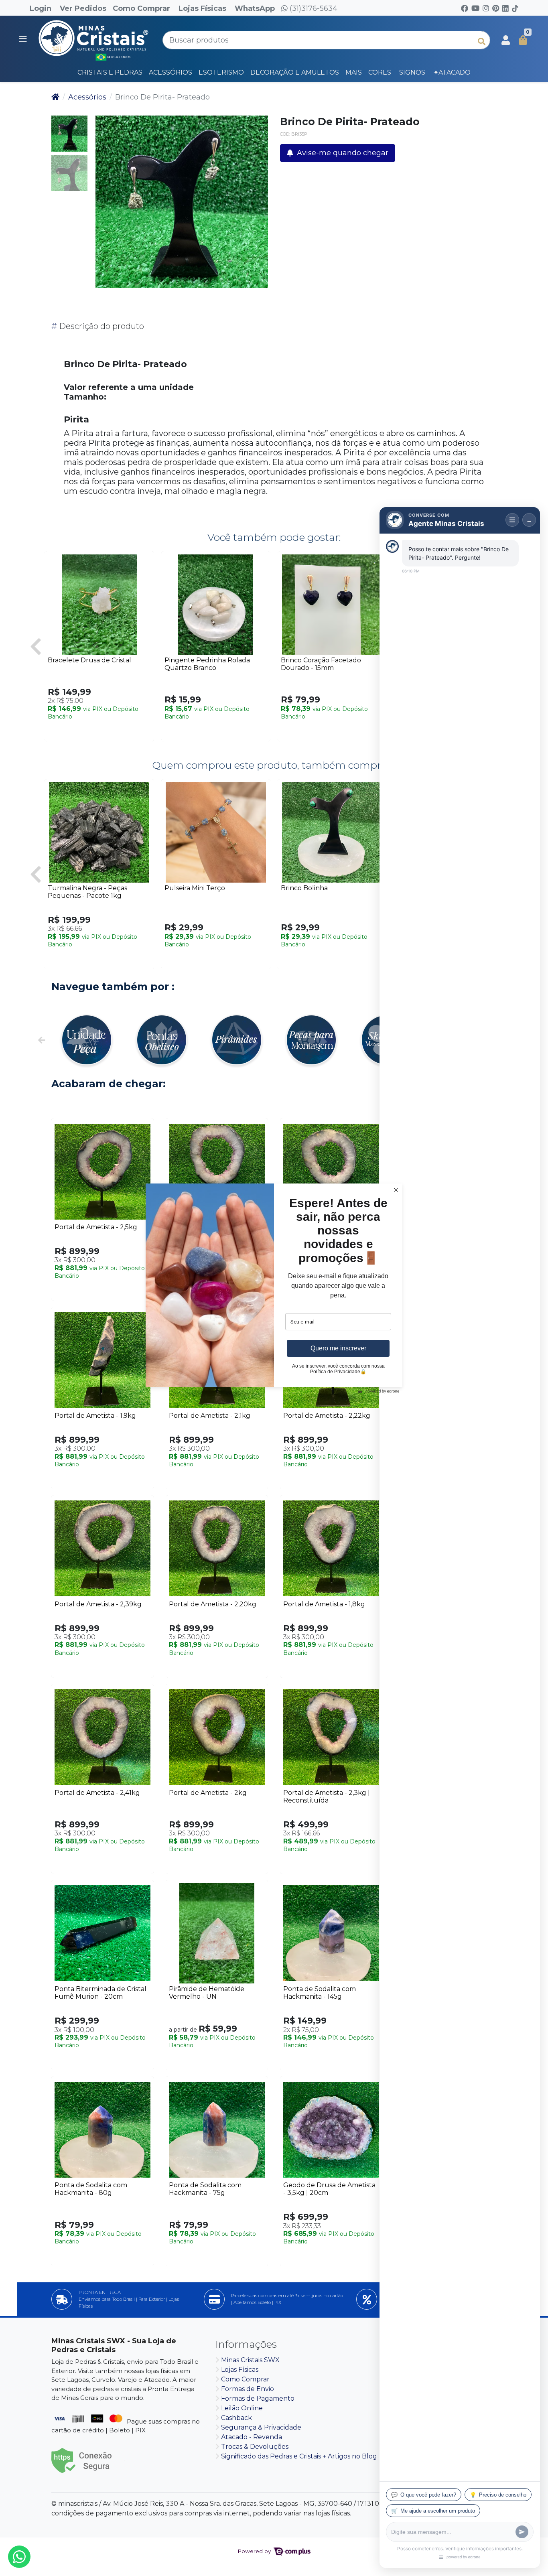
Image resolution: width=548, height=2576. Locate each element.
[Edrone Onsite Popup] (274, 1288)
